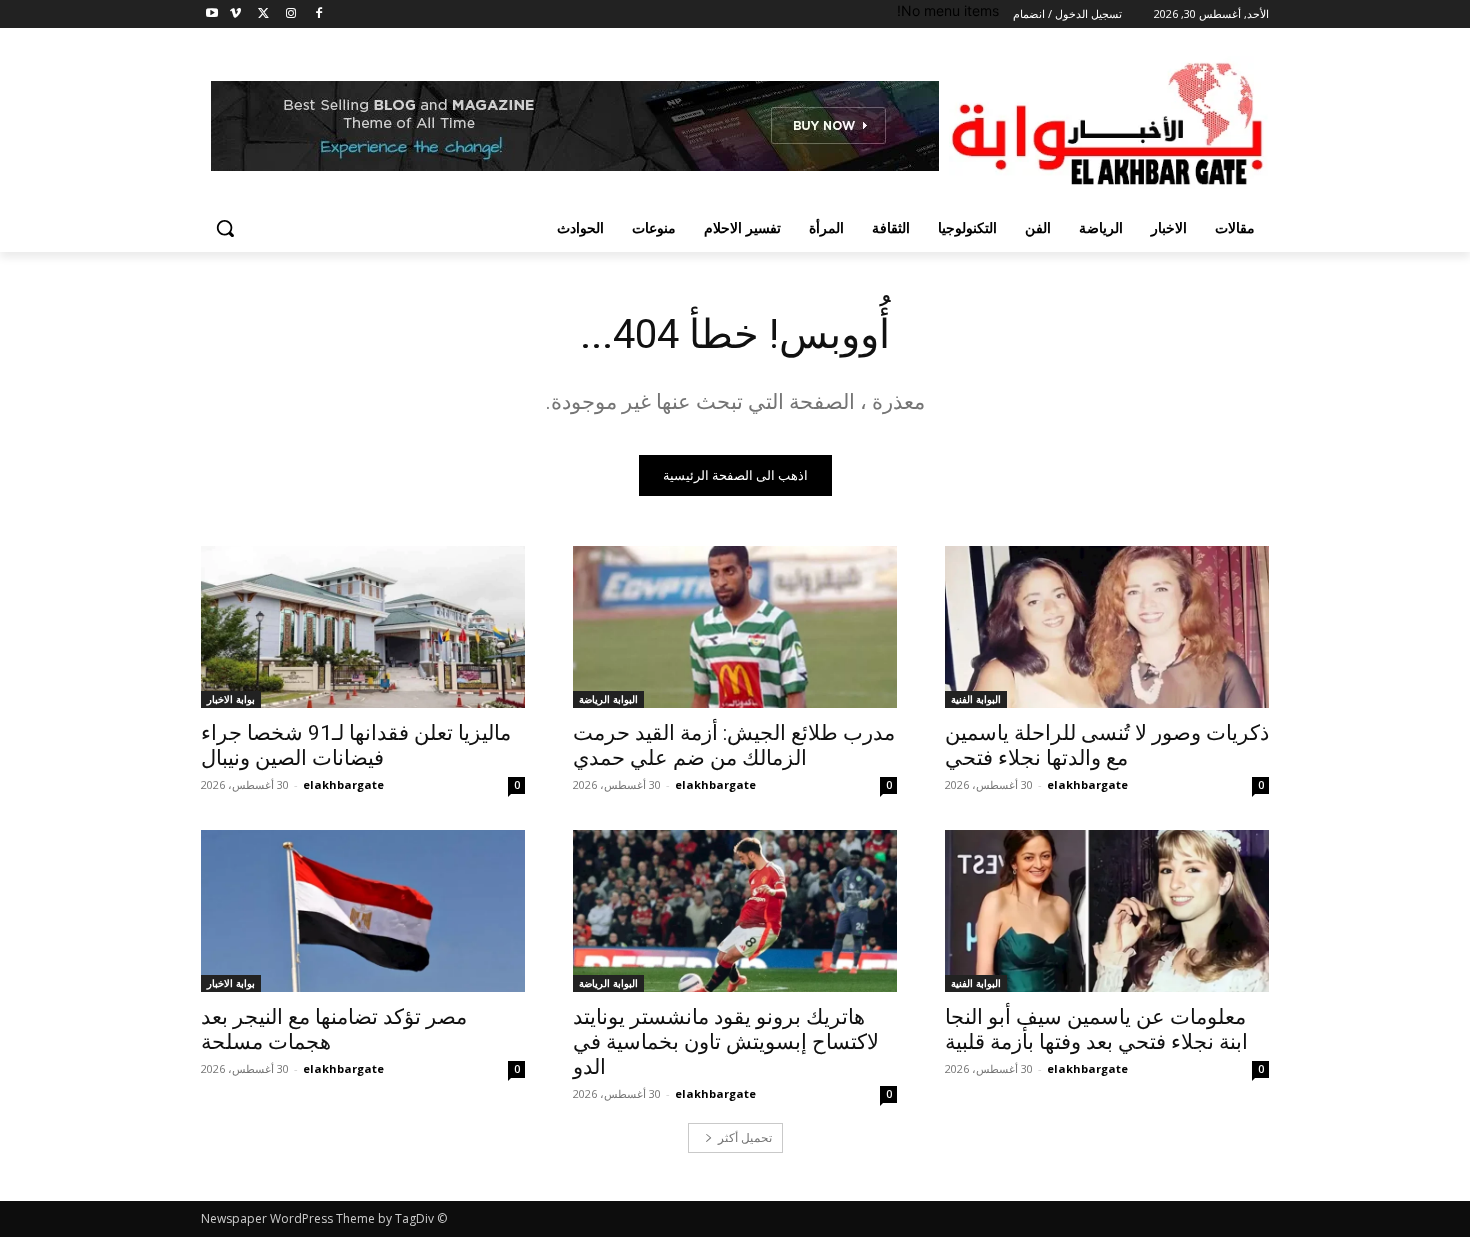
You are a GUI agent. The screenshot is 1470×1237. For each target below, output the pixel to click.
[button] (225, 228)
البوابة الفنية (976, 699)
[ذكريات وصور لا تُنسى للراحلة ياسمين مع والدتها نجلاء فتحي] (1107, 627)
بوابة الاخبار (231, 699)
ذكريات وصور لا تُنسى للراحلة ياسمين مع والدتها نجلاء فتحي (1107, 745)
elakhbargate (1087, 784)
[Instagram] (290, 14)
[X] (263, 14)
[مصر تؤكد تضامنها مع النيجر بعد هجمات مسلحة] (363, 911)
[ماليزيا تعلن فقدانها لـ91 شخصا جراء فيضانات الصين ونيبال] (363, 627)
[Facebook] (318, 14)
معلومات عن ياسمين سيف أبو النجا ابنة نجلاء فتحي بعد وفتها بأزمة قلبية (1096, 1029)
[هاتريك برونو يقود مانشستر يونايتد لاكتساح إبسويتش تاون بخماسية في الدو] (735, 911)
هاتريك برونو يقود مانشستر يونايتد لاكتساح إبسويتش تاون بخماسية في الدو (726, 1042)
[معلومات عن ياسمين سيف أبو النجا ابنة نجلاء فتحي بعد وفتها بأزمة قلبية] (1107, 911)
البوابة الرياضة (608, 699)
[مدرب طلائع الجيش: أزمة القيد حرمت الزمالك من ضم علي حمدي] (735, 627)
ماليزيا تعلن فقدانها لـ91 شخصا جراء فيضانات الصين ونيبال (356, 745)
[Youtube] (212, 14)
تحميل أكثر (745, 1137)
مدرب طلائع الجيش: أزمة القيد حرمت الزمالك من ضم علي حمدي (734, 745)
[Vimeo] (235, 14)
